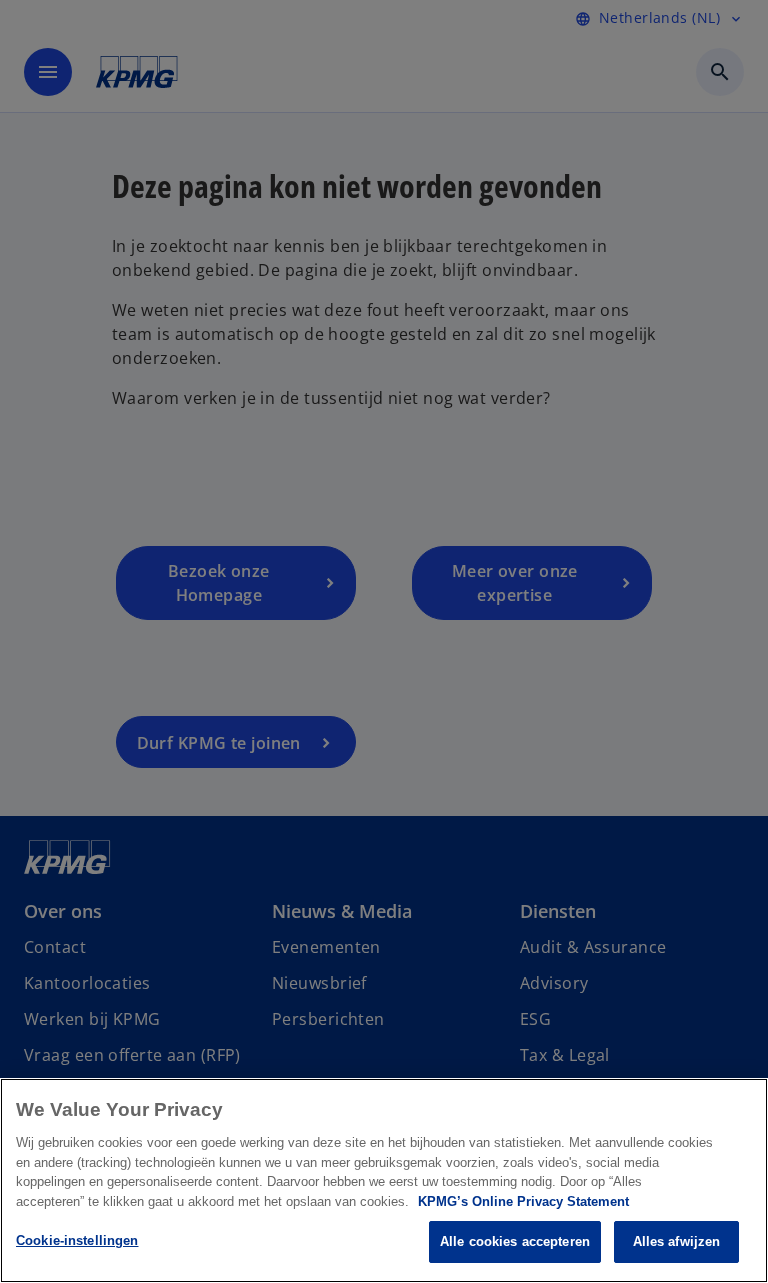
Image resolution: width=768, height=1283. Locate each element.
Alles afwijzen (677, 1241)
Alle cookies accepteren (515, 1241)
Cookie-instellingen (77, 1240)
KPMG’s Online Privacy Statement (523, 1201)
